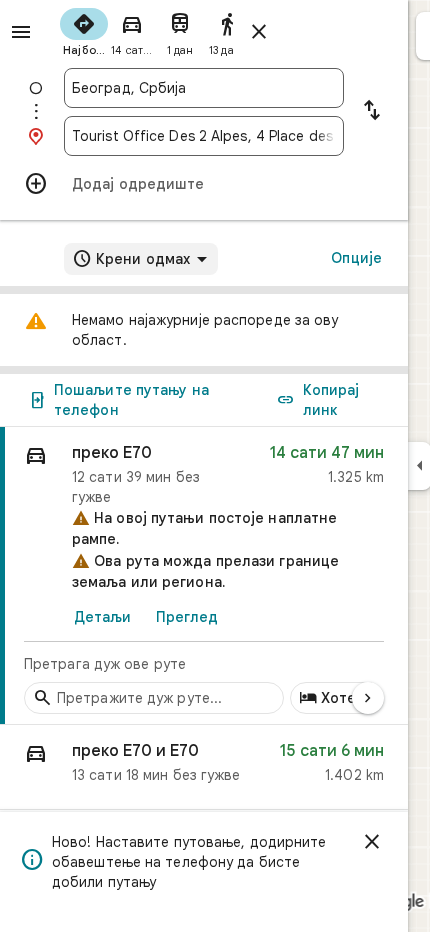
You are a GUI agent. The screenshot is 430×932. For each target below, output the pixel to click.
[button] (204, 767)
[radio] (84, 30)
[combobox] (204, 88)
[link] (204, 576)
